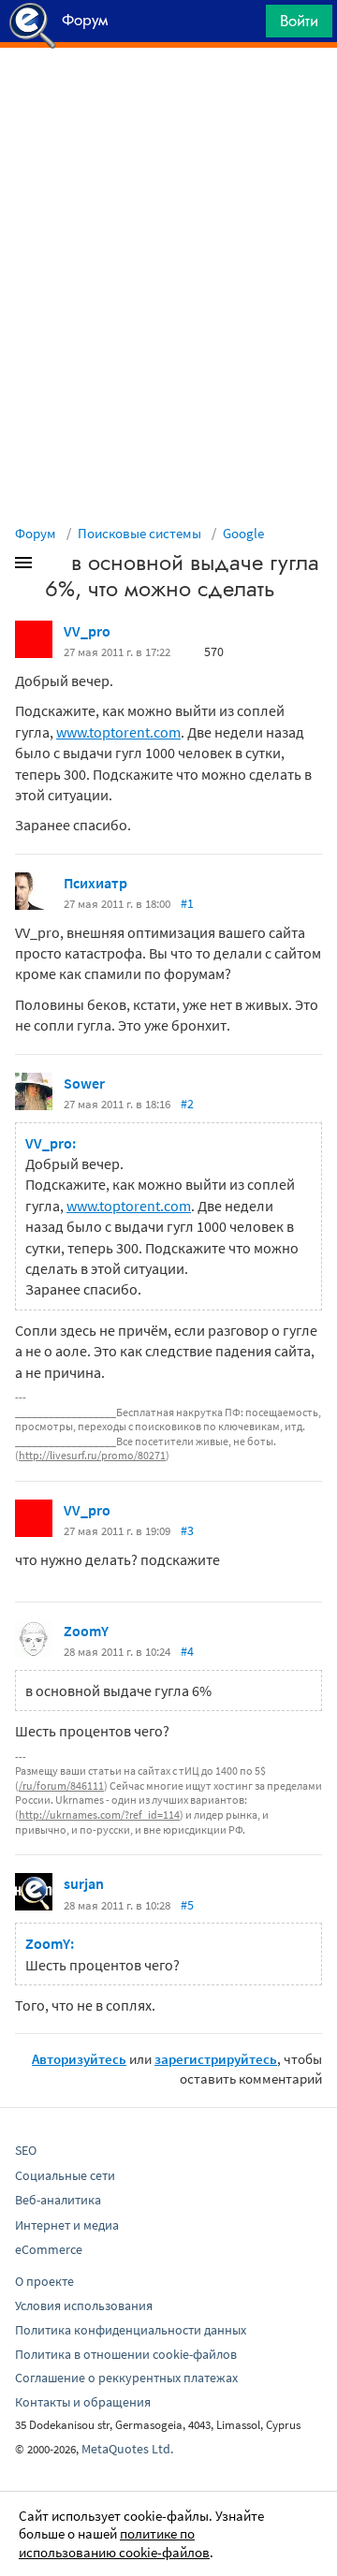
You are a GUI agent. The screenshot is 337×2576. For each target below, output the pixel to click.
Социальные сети (65, 2175)
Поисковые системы (139, 533)
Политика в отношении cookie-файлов (126, 2354)
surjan (84, 1883)
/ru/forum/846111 (61, 1786)
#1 (187, 903)
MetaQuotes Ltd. (127, 2449)
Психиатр (95, 883)
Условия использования (84, 2305)
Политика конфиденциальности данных (131, 2330)
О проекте (44, 2281)
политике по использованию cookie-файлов (114, 2543)
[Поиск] (245, 26)
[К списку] (54, 566)
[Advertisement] (168, 95)
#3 (187, 1530)
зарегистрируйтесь (216, 2059)
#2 (187, 1104)
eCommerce (49, 2249)
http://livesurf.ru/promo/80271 (92, 1455)
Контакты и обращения (83, 2402)
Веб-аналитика (58, 2200)
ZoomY (86, 1631)
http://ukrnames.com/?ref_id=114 (99, 1815)
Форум (36, 533)
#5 (187, 1905)
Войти (299, 21)
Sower (84, 1083)
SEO (26, 2150)
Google (243, 533)
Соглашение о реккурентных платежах (126, 2378)
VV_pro (87, 631)
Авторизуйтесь (79, 2059)
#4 (187, 1651)
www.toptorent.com (118, 732)
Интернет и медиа (67, 2225)
